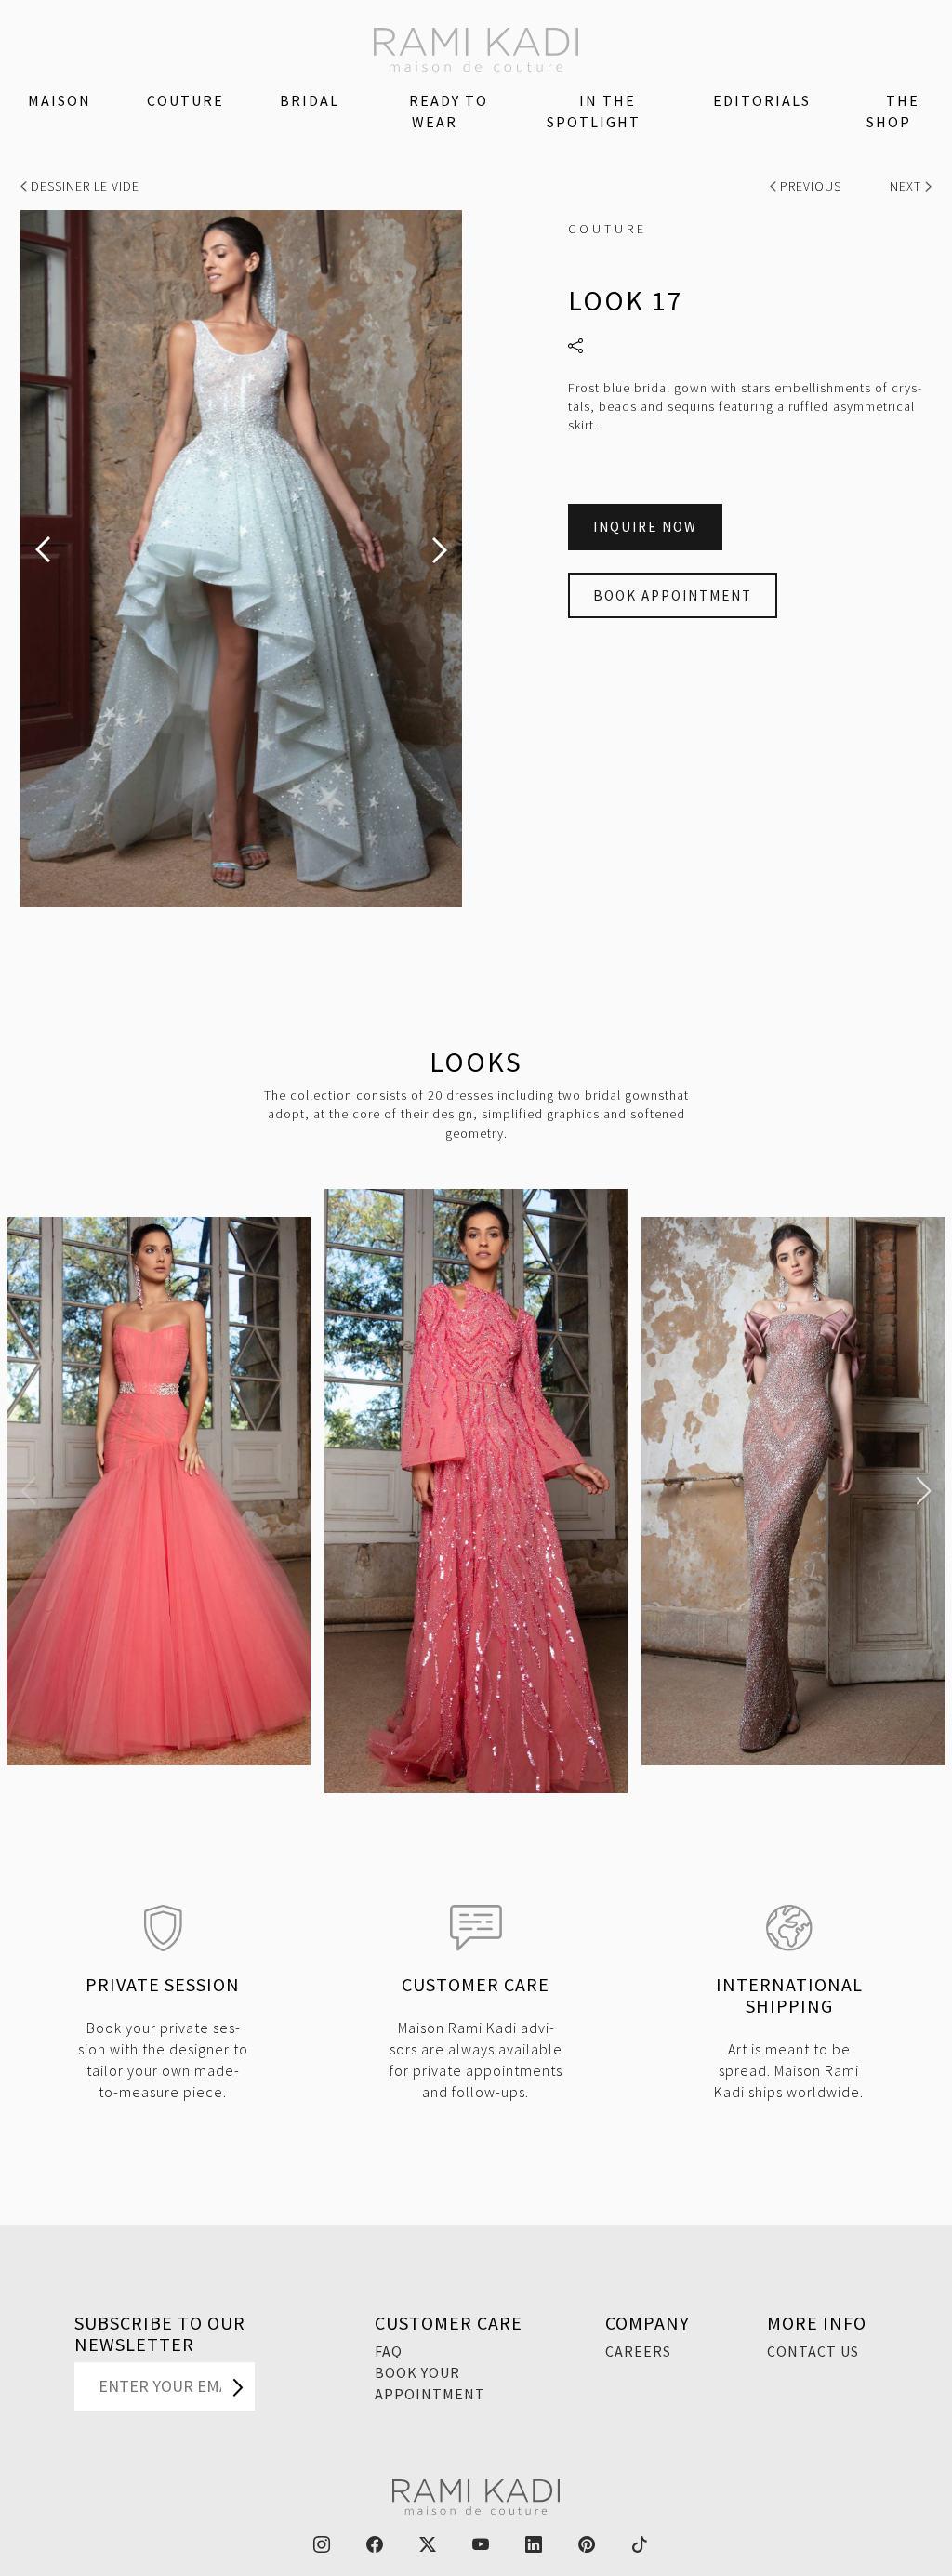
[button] (28, 1491)
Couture (185, 100)
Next (907, 186)
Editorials (762, 100)
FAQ (389, 2351)
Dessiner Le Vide (83, 186)
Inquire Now (645, 527)
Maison (59, 100)
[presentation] (43, 550)
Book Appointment (673, 595)
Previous (811, 186)
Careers (638, 2351)
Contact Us (813, 2351)
